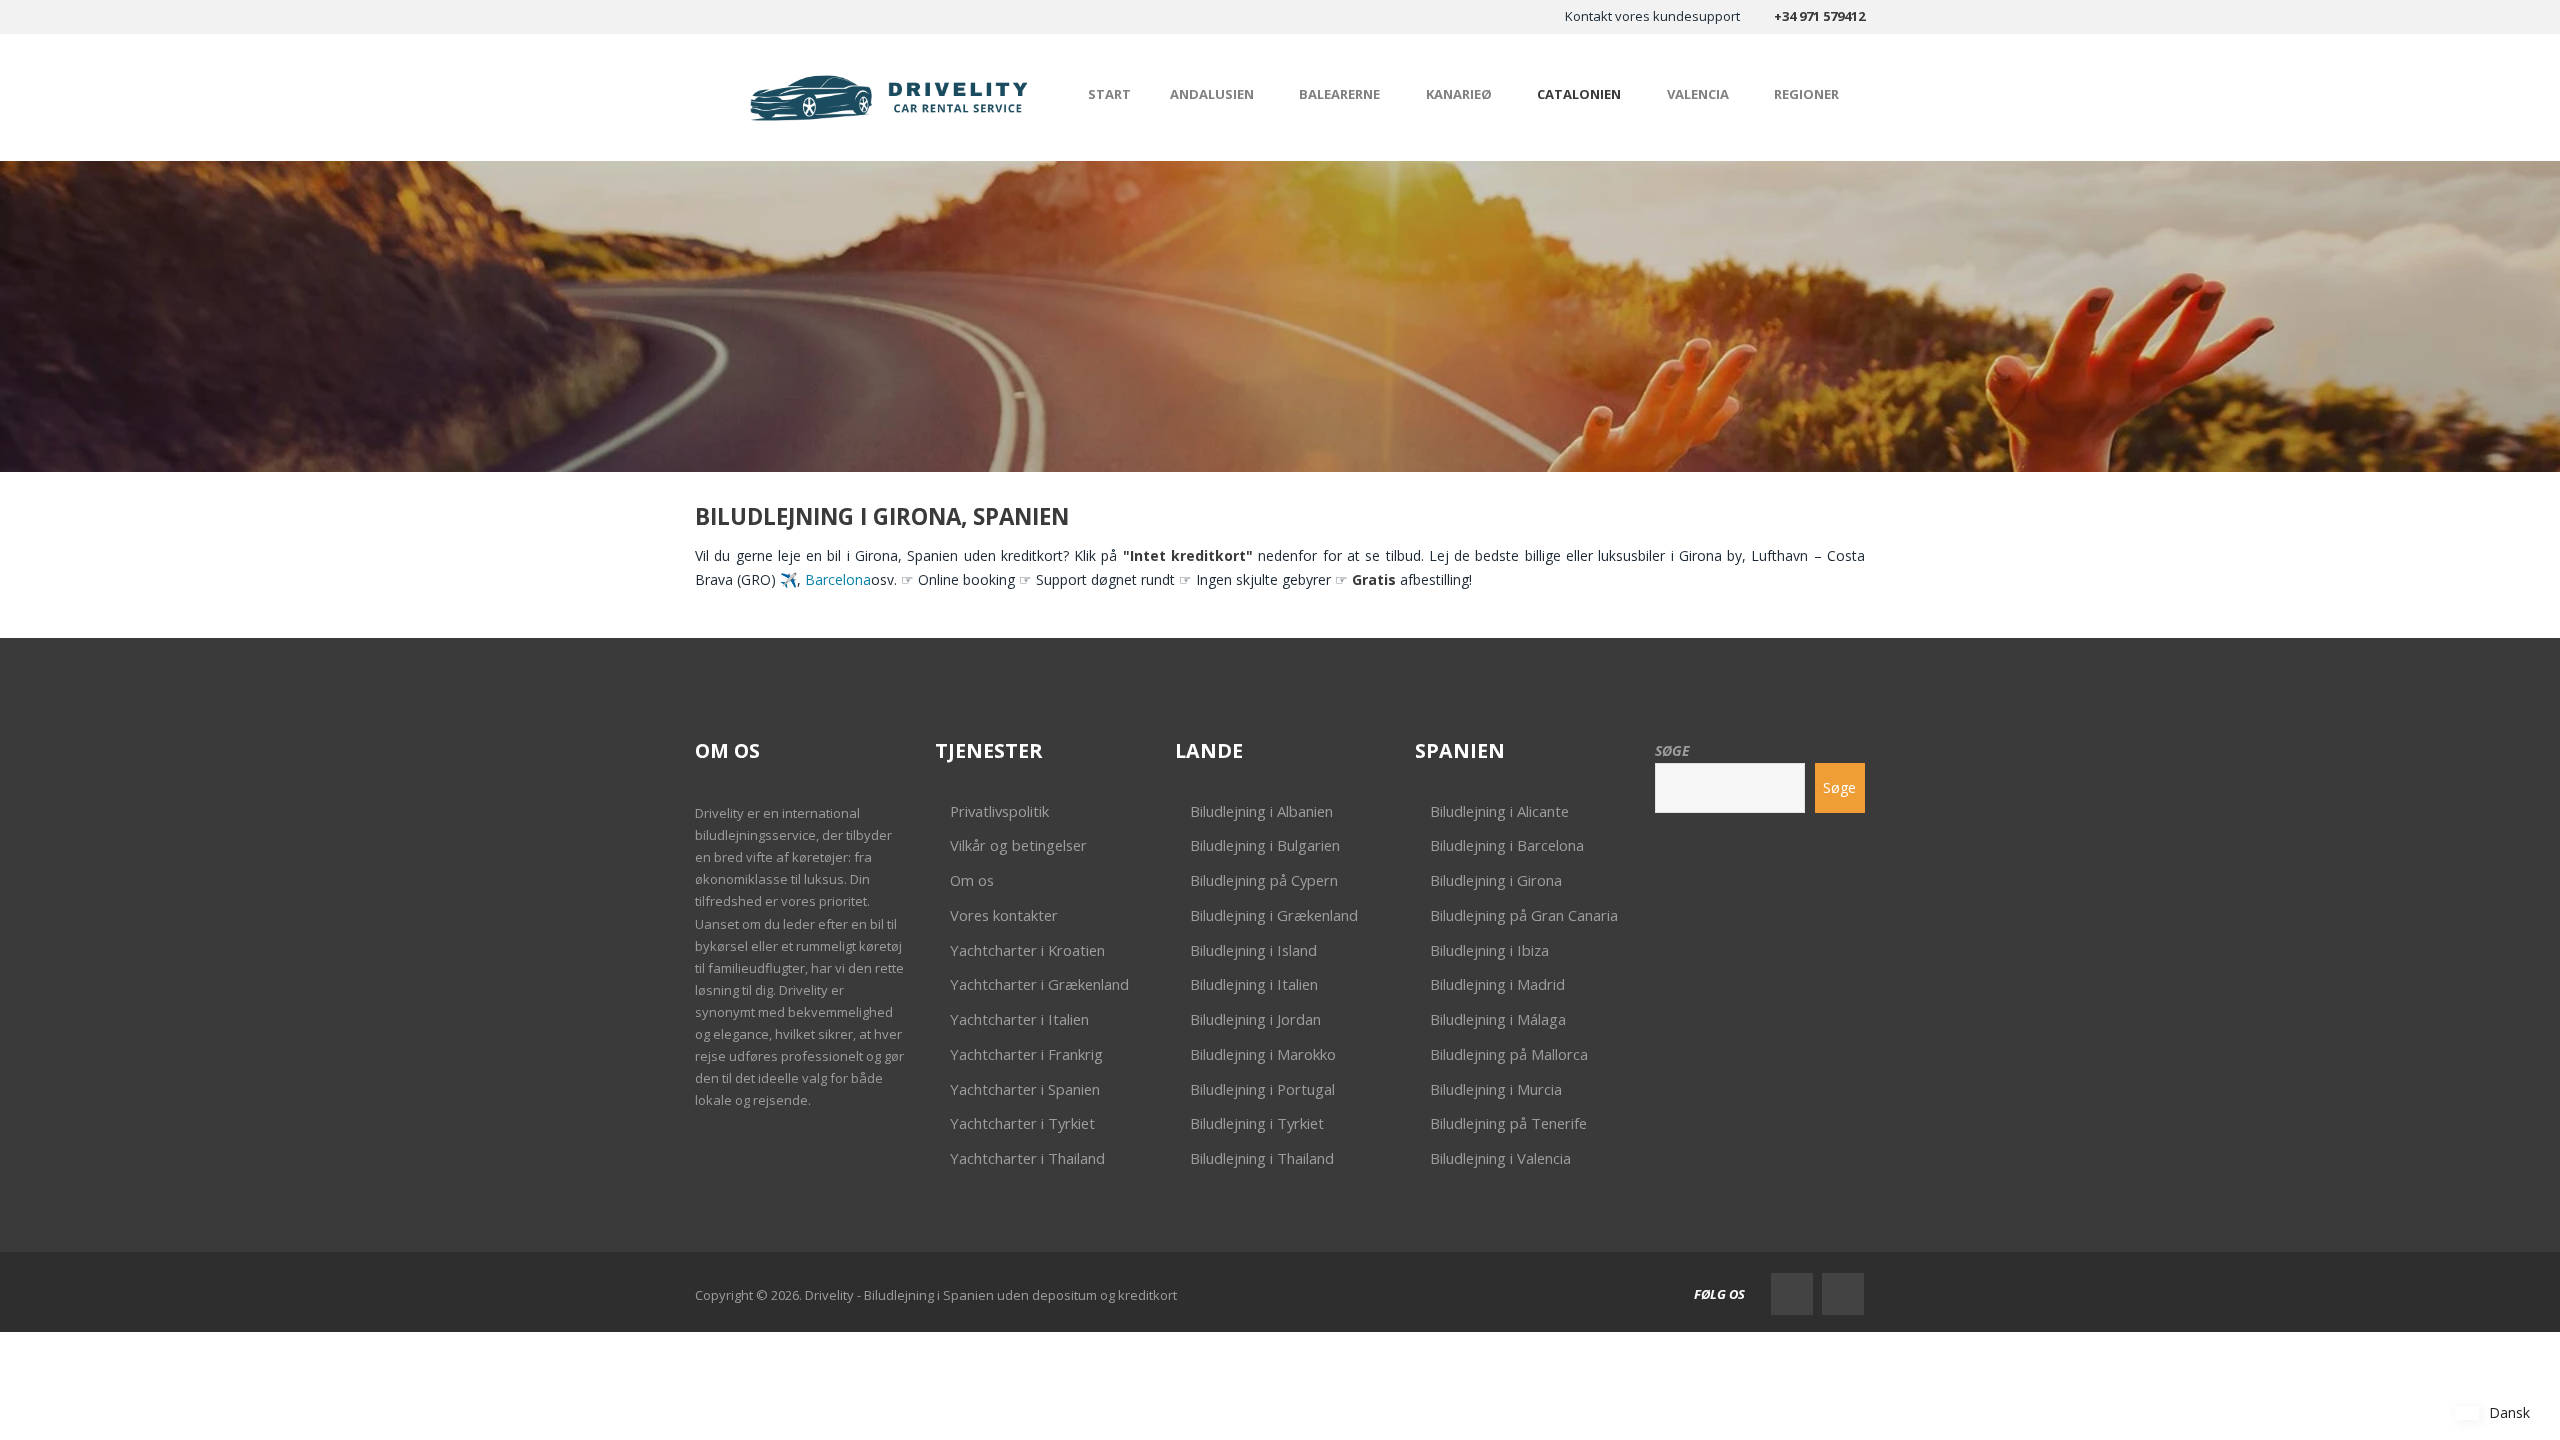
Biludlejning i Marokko (1263, 1054)
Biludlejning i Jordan (1255, 1019)
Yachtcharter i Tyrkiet (1022, 1123)
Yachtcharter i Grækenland (1039, 984)
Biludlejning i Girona (1496, 880)
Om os (972, 880)
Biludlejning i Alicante (1499, 811)
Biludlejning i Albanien (1261, 811)
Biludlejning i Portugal (1262, 1089)
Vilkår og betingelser (1018, 845)
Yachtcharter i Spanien (1025, 1089)
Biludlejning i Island (1253, 950)
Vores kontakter (1004, 915)
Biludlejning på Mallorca (1509, 1054)
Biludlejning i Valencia (1500, 1158)
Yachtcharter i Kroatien (1027, 950)
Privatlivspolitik (999, 811)
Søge (1672, 750)
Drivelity (719, 813)
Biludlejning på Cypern (1264, 880)
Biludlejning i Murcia (1496, 1089)
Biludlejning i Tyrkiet (1257, 1123)
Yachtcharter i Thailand (1027, 1158)
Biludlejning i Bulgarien (1265, 845)
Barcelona (838, 579)
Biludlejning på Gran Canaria (1524, 915)
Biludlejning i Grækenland (1274, 915)
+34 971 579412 (1819, 16)
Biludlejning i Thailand (1262, 1158)
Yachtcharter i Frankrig (1026, 1054)
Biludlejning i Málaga (1498, 1019)
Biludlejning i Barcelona (1507, 845)
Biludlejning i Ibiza (1489, 950)
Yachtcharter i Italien (1019, 1019)
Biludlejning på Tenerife (1508, 1123)
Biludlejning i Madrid (1497, 984)
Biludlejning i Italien (1254, 984)
